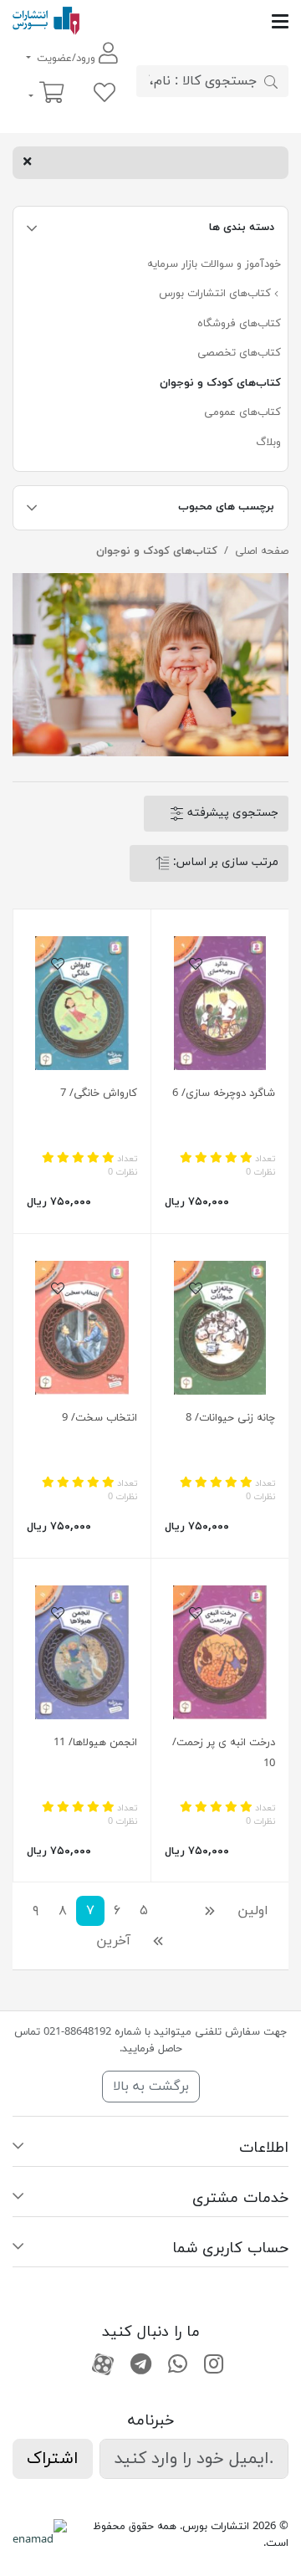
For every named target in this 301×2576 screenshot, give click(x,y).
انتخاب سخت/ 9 (99, 1418)
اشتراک (53, 2459)
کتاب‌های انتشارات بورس (217, 294)
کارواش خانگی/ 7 (99, 1093)
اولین (253, 1911)
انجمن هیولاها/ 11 (95, 1743)
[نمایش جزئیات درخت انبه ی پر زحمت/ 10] (220, 1652)
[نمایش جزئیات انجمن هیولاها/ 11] (82, 1652)
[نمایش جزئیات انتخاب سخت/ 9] (82, 1328)
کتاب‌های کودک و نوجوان (220, 383)
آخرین (113, 1941)
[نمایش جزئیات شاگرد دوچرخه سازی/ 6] (220, 1003)
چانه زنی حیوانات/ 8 (230, 1418)
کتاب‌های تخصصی (239, 353)
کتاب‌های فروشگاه (239, 324)
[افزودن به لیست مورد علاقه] (196, 965)
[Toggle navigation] (184, 21)
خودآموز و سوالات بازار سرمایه (214, 264)
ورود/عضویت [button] (66, 59)
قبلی (193, 1911)
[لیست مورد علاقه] (105, 94)
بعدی (178, 1941)
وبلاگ (268, 443)
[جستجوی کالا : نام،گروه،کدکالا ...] (271, 81)
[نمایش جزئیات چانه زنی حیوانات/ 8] (220, 1328)
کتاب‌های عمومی (242, 412)
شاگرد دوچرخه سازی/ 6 (224, 1093)
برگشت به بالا (151, 2087)
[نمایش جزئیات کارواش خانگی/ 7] (82, 1003)
